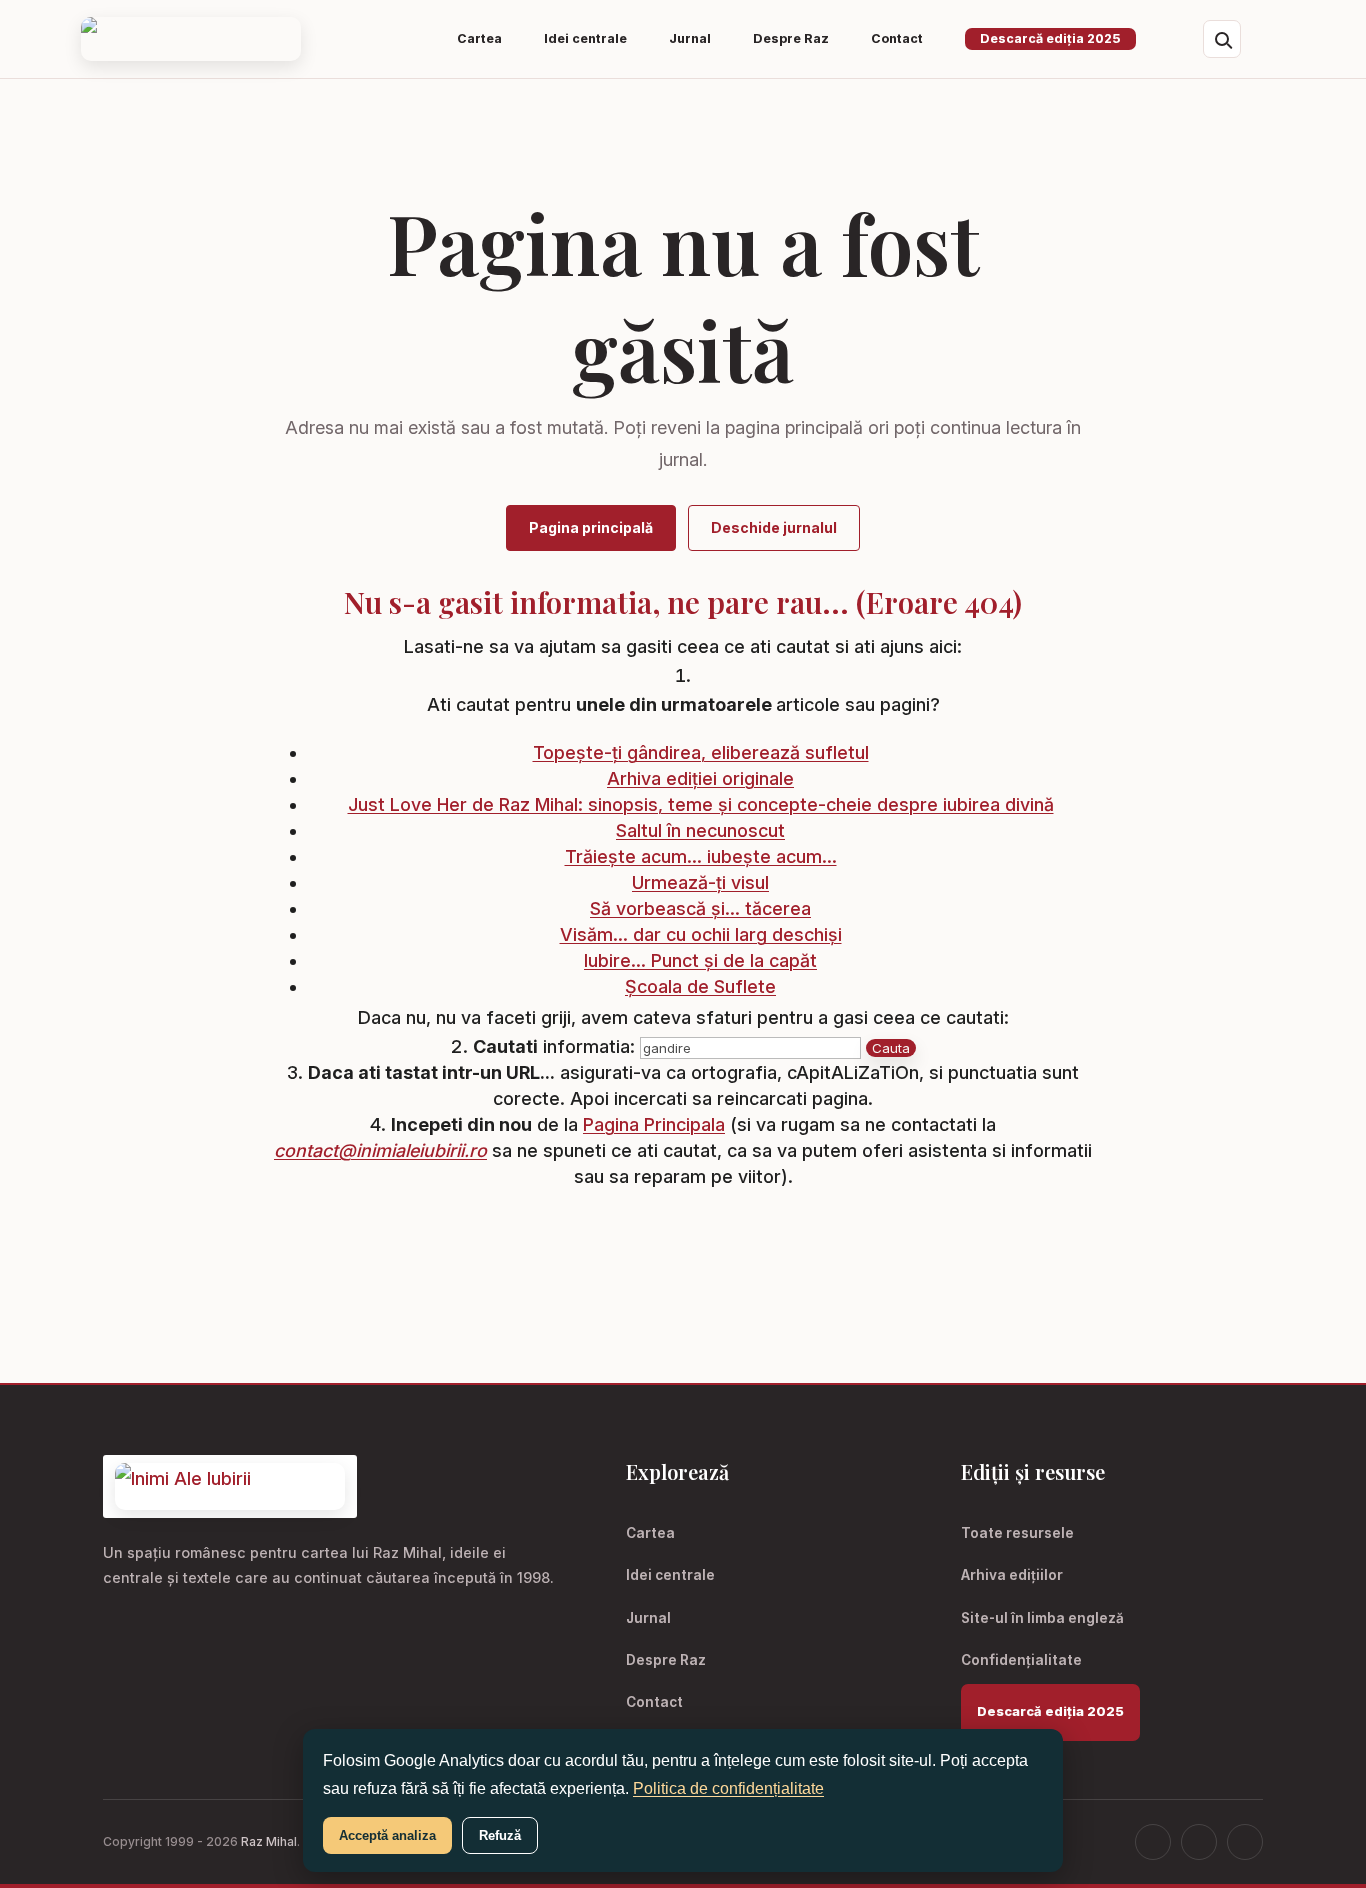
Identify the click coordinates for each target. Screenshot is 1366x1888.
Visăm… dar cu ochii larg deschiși (701, 934)
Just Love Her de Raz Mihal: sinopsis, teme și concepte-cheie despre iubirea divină (701, 804)
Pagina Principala (654, 1124)
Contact (654, 1702)
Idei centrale (670, 1575)
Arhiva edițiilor (1012, 1575)
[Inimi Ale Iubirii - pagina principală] (191, 39)
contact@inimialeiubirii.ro (380, 1150)
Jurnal (648, 1618)
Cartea (650, 1533)
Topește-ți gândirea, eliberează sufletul (701, 752)
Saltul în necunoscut (700, 830)
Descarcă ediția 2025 (1050, 38)
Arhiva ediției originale (700, 778)
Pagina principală (591, 527)
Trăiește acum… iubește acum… (701, 856)
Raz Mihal (269, 1841)
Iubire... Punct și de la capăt (700, 960)
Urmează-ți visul (700, 882)
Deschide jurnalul (774, 527)
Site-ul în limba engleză (1042, 1618)
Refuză (500, 1835)
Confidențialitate (1021, 1660)
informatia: (554, 1046)
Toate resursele (1017, 1533)
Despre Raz (666, 1660)
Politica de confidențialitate (728, 1788)
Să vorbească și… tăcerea (700, 908)
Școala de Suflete (700, 986)
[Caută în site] (1222, 39)
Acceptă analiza (387, 1835)
